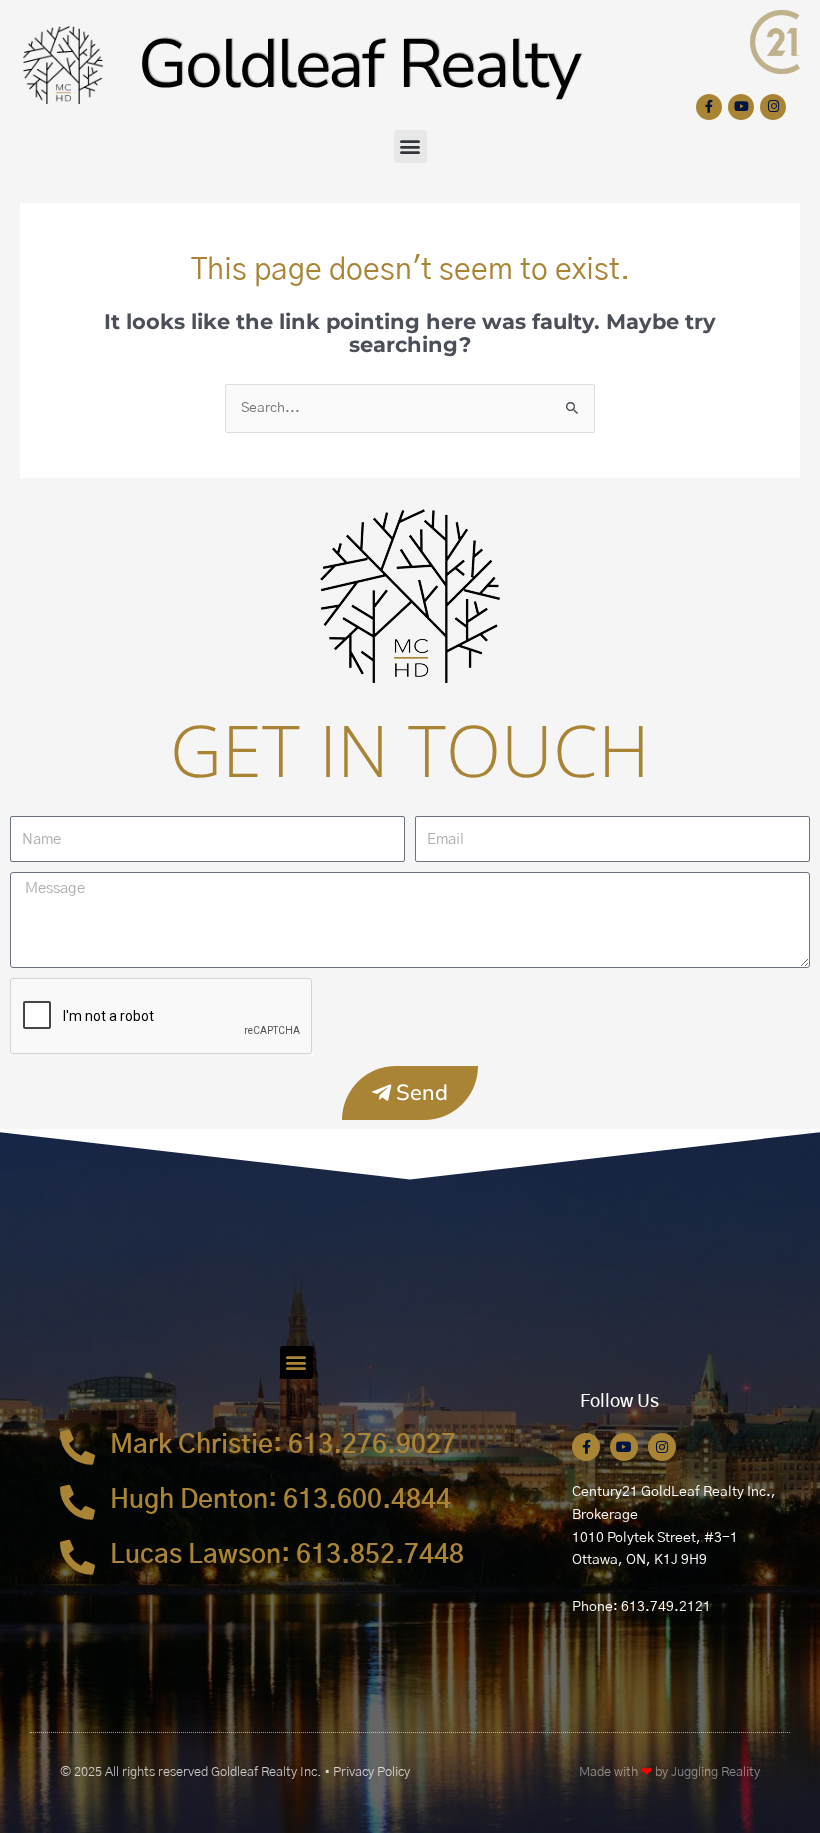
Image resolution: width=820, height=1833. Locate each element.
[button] (410, 146)
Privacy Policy (371, 1772)
